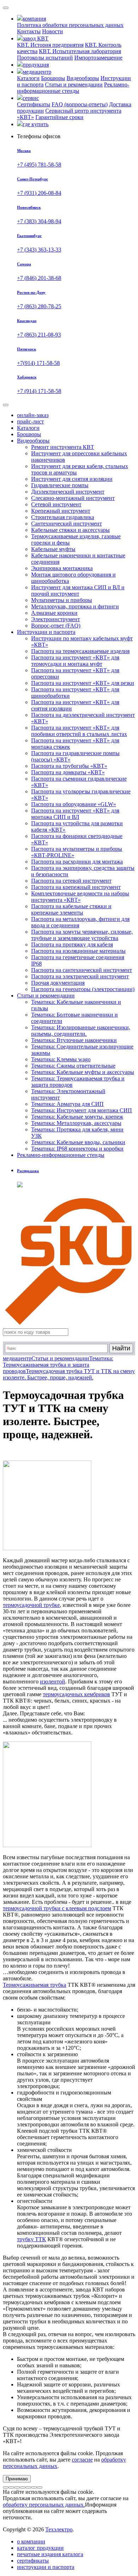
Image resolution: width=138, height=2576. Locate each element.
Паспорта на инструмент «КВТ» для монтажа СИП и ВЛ (75, 814)
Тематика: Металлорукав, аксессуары (76, 1123)
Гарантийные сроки (59, 117)
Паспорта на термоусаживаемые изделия (80, 651)
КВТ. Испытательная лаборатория (80, 51)
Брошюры (53, 78)
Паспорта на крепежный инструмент (76, 887)
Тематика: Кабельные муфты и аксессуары (83, 1072)
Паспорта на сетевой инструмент (71, 881)
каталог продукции (40, 2548)
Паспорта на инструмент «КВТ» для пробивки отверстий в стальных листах (79, 731)
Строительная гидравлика (63, 517)
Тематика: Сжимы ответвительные (73, 1066)
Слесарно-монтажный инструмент (73, 498)
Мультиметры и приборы (62, 600)
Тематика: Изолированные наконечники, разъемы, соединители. (81, 1031)
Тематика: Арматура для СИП (67, 1104)
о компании (31, 2541)
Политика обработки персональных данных (70, 25)
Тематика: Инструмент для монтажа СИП (82, 1110)
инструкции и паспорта (46, 2567)
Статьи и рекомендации (74, 85)
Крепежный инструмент (61, 511)
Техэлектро (59, 2529)
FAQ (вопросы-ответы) (80, 104)
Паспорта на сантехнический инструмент (82, 970)
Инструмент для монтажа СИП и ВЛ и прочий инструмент (78, 590)
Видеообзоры (83, 78)
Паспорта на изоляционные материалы (78, 951)
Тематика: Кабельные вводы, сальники (78, 1142)
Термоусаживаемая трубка (34, 1985)
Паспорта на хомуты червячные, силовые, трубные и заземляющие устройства (82, 935)
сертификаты (33, 2561)
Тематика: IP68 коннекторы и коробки (77, 1149)
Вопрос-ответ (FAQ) (56, 626)
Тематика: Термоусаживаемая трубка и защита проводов (58, 1365)
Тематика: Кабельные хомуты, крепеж (77, 1117)
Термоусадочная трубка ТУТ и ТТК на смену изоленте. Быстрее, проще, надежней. (69, 1374)
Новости (53, 31)
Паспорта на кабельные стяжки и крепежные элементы (71, 909)
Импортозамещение (98, 58)
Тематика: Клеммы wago (61, 1059)
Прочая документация (58, 983)
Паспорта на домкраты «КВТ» (68, 772)
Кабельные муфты (53, 549)
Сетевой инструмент (56, 504)
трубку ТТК (31, 2239)
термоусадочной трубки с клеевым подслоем (57, 1908)
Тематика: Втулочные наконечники (74, 1040)
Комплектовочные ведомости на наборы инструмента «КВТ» (80, 897)
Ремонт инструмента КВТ (63, 447)
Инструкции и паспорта (46, 632)
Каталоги (28, 78)
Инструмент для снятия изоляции (72, 479)
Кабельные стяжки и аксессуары (70, 530)
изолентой (53, 1681)
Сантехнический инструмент (67, 524)
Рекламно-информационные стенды (73, 88)
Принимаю (17, 2479)
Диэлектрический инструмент (68, 492)
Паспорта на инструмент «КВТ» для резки (83, 683)
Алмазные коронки (54, 613)
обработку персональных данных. (44, 2505)
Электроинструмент (56, 619)
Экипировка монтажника (62, 568)
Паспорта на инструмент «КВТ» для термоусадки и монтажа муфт (75, 661)
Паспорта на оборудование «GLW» (74, 804)
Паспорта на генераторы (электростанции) (83, 989)
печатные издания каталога (50, 2554)
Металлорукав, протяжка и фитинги (75, 606)
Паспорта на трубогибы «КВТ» (69, 766)
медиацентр (17, 1358)
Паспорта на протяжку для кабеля (72, 944)
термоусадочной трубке (31, 1605)
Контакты (29, 31)
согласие (82, 2460)
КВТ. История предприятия (50, 45)
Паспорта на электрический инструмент (80, 976)
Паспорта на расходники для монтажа (77, 862)
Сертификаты (34, 104)
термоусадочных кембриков (76, 1694)
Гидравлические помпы (60, 485)
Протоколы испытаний (45, 58)
